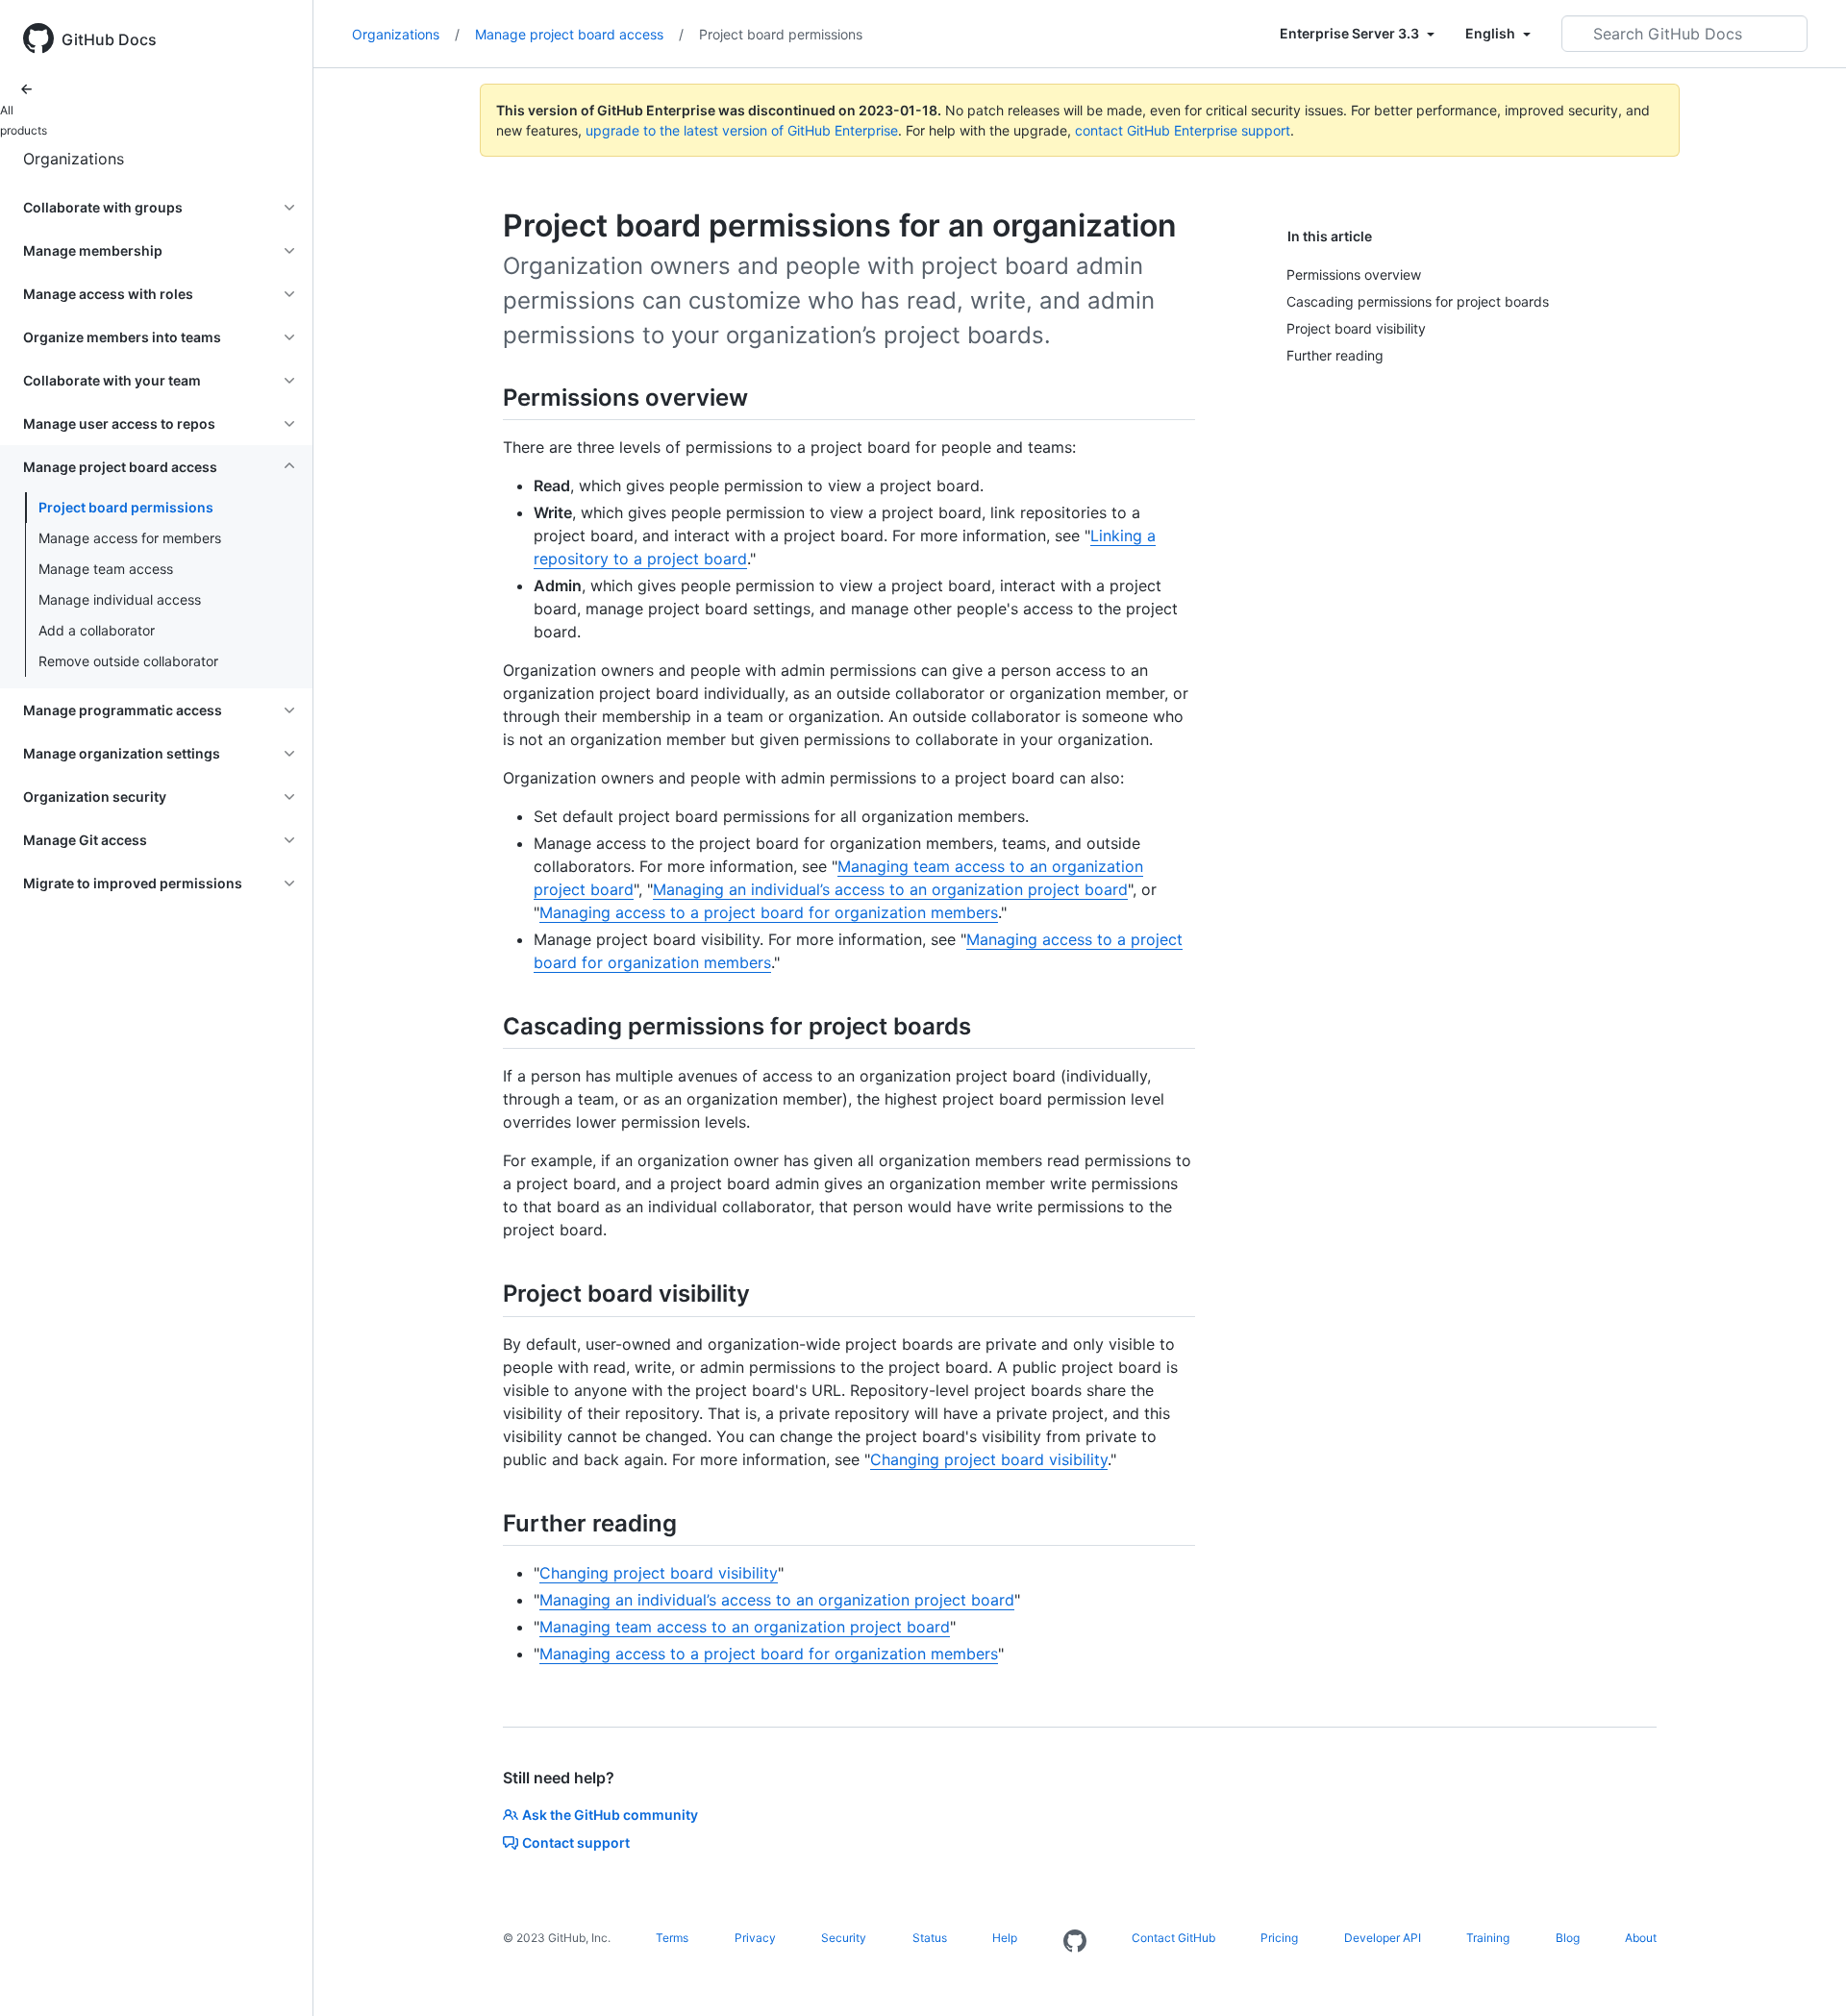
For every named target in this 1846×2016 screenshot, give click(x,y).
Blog (1568, 1938)
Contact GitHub (1173, 1938)
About (1641, 1938)
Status (930, 1938)
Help (1005, 1938)
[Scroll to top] (1804, 1974)
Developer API (1383, 1938)
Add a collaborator (97, 630)
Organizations (74, 159)
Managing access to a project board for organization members (769, 912)
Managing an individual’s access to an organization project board (890, 889)
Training (1488, 1938)
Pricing (1279, 1938)
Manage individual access (120, 599)
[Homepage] (1075, 1942)
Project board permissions (126, 507)
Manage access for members (130, 538)
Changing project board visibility (989, 1459)
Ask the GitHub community (610, 1815)
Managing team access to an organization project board (745, 1627)
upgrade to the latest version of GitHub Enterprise (742, 130)
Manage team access (106, 569)
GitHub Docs (109, 39)
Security (844, 1938)
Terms (672, 1938)
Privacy (755, 1938)
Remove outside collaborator (128, 661)
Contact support (576, 1842)
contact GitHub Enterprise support (1183, 130)
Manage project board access (579, 34)
